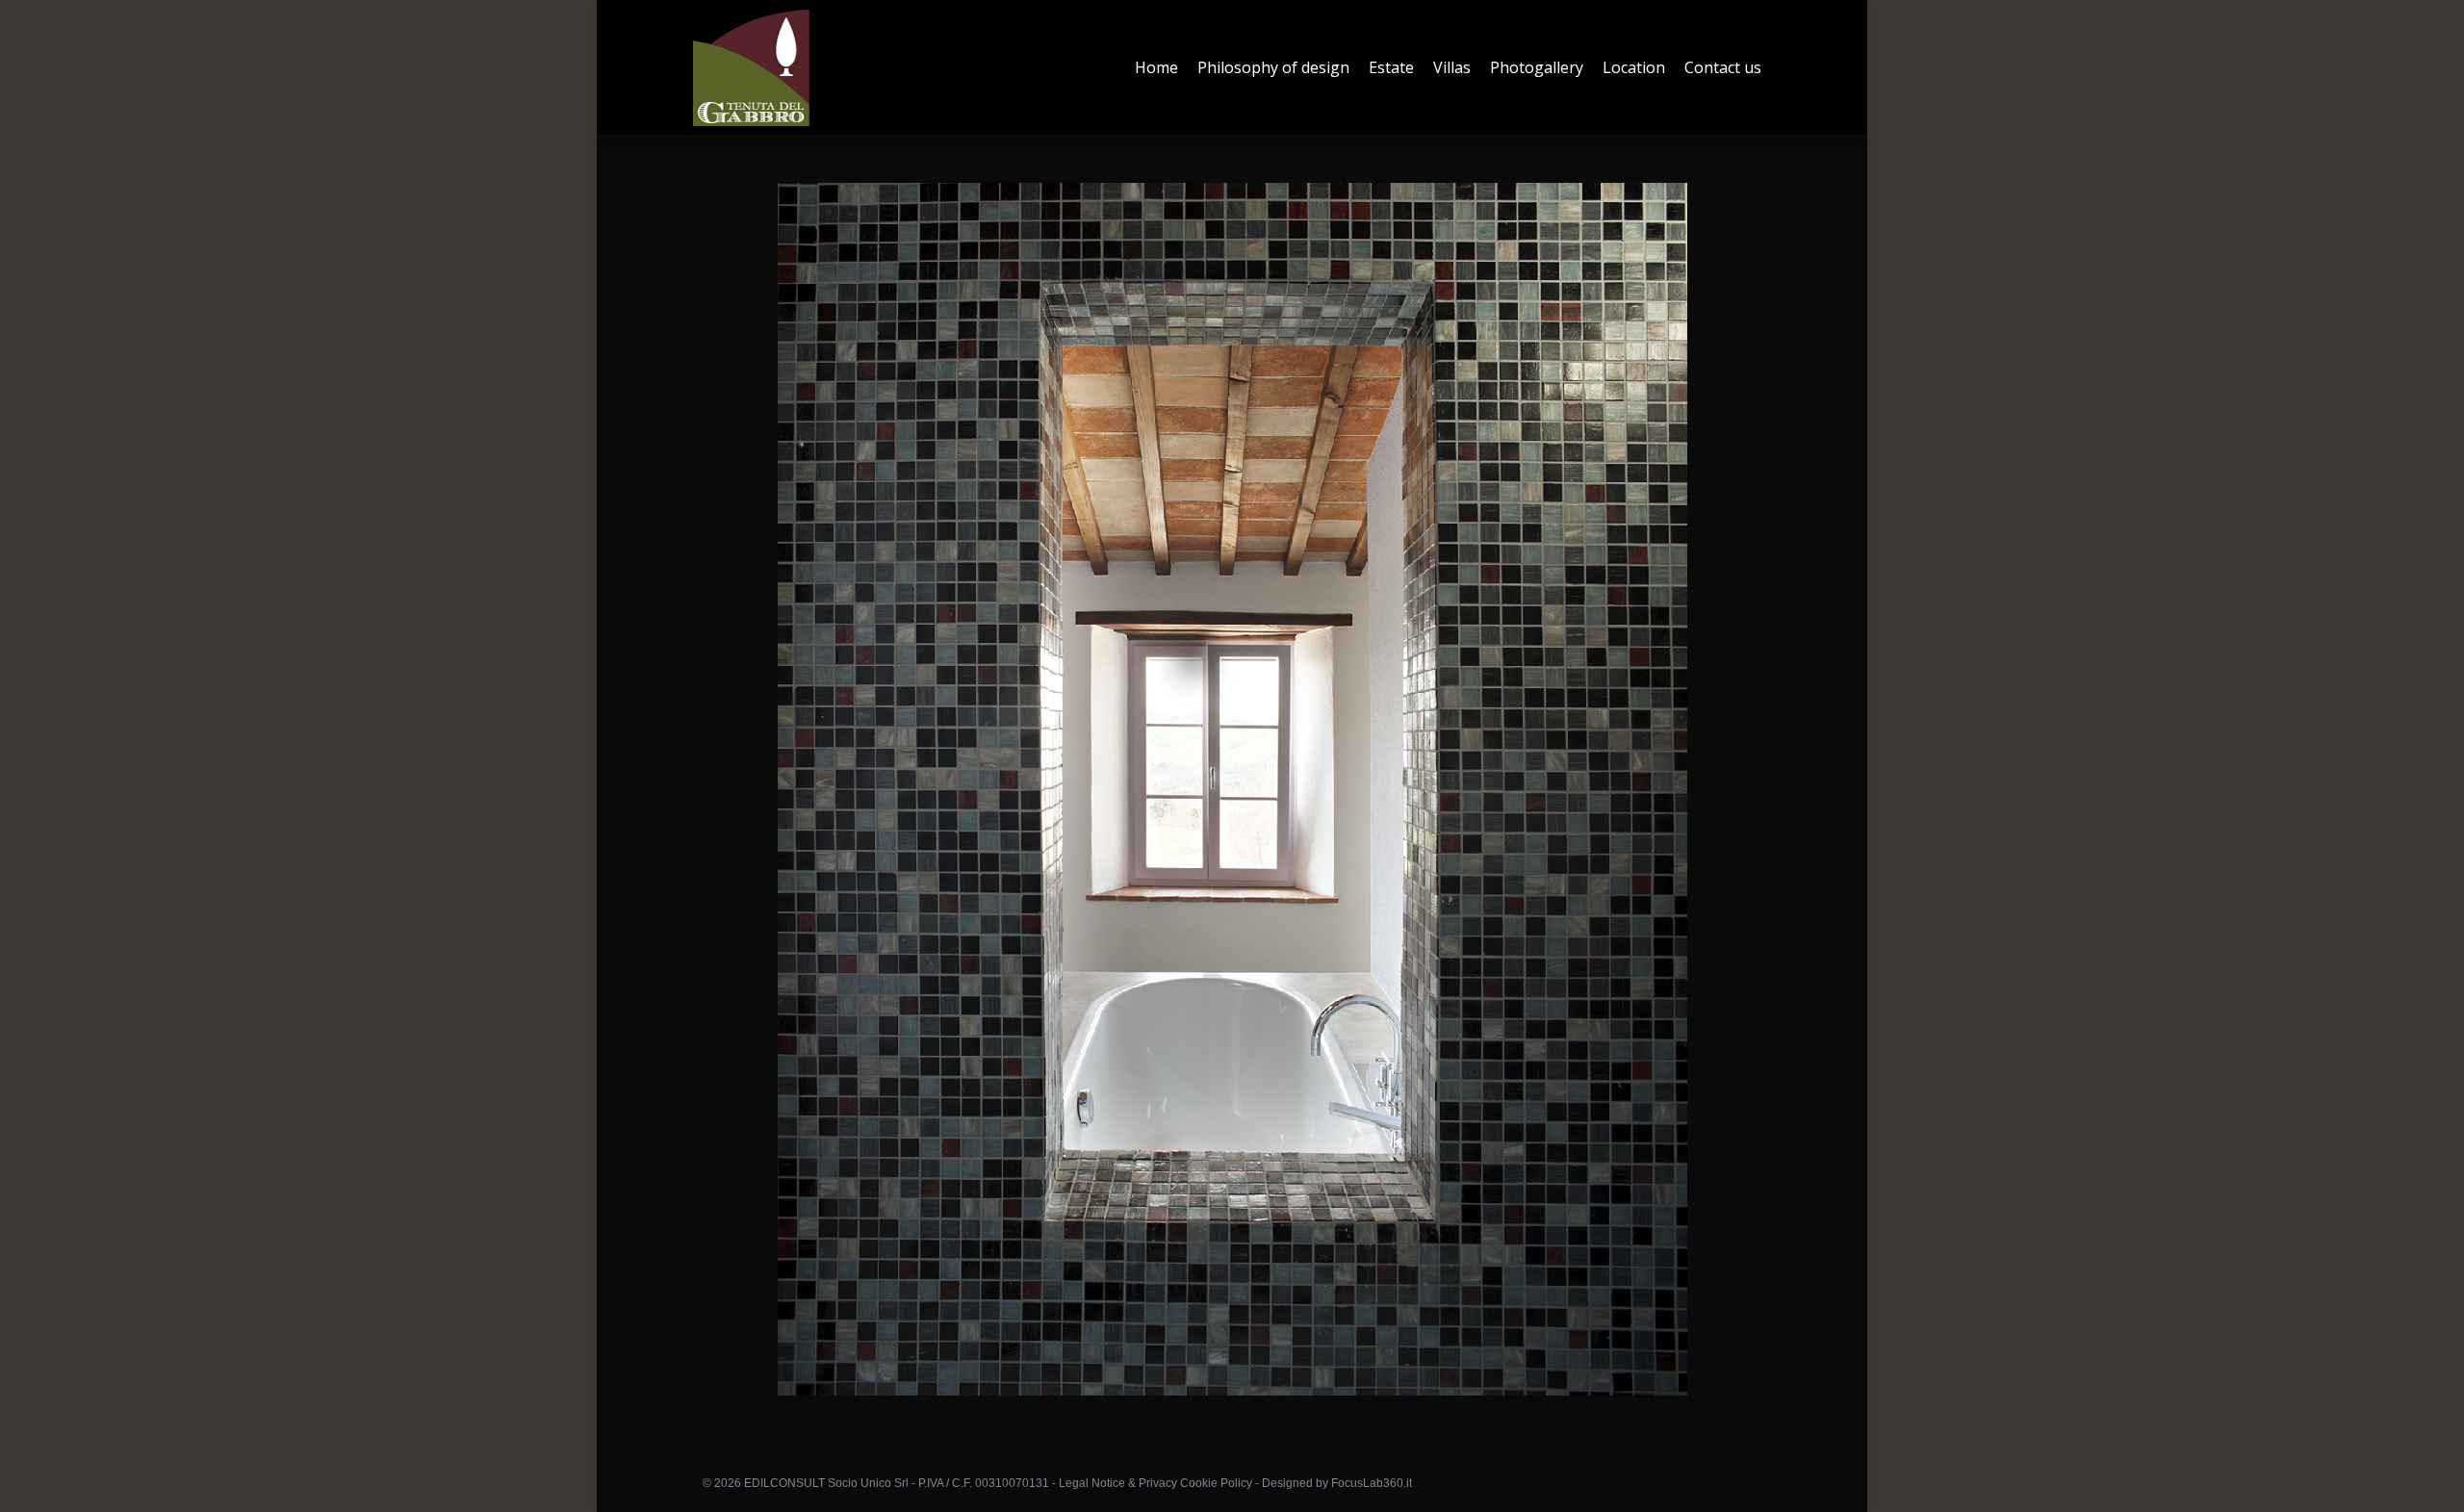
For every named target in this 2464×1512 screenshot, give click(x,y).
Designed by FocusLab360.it (1337, 1483)
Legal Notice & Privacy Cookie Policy (1155, 1483)
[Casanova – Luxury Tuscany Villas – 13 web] (1232, 789)
